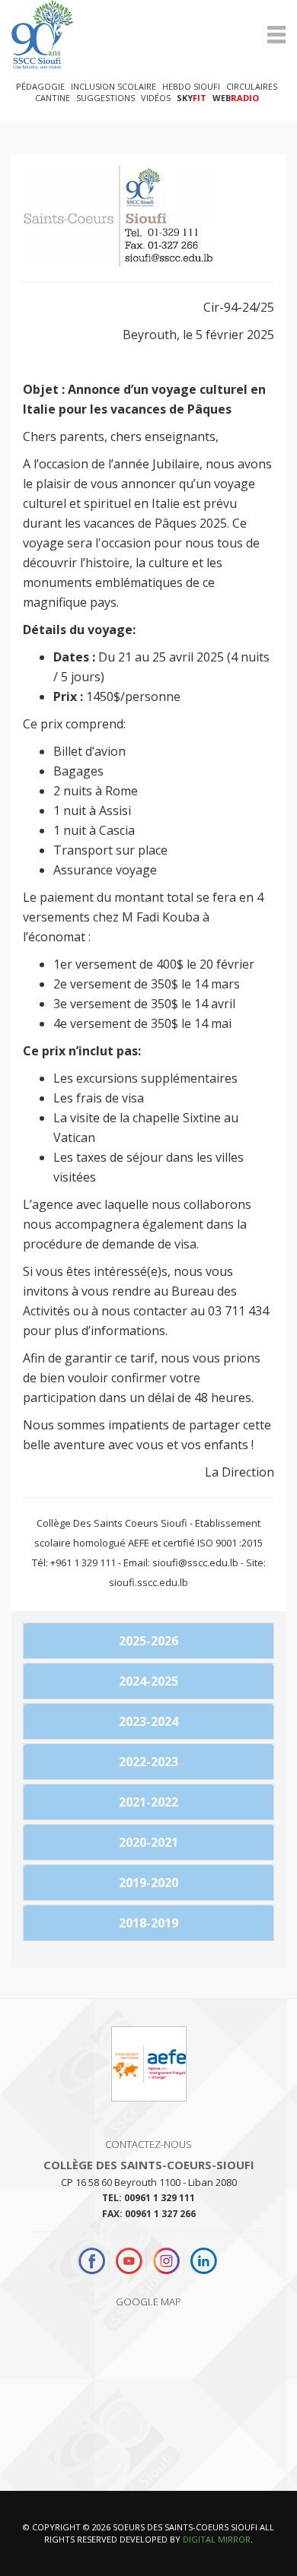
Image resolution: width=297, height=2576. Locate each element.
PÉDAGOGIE (40, 86)
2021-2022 (148, 1802)
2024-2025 (148, 1681)
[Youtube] (129, 2261)
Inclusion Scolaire (113, 86)
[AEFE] (149, 2070)
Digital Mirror (217, 2539)
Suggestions (105, 98)
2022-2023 (148, 1762)
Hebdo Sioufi (191, 86)
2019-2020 (148, 1883)
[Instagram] (166, 2261)
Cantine (53, 98)
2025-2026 (148, 1641)
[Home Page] (148, 35)
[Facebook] (94, 2261)
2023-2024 (148, 1721)
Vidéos (156, 98)
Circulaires (252, 86)
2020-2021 (148, 1842)
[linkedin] (204, 2261)
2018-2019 (148, 1923)
